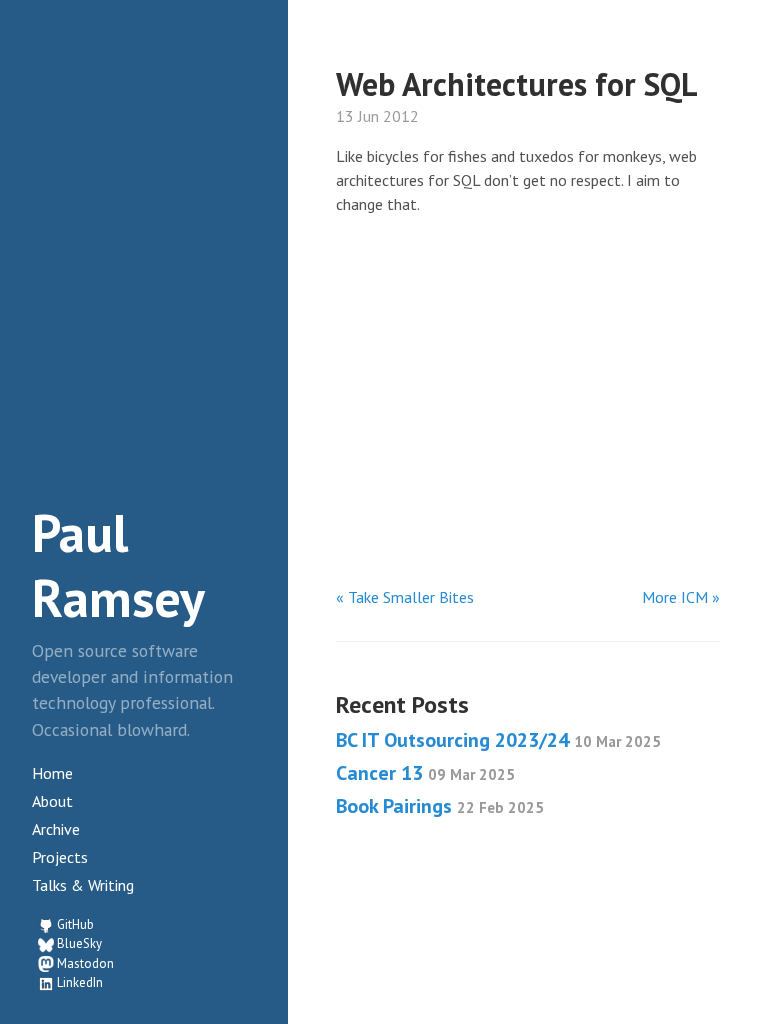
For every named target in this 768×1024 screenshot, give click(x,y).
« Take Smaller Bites (405, 597)
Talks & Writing (83, 885)
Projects (60, 857)
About (52, 801)
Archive (56, 829)
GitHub (75, 924)
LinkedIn (80, 982)
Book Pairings (440, 806)
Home (52, 773)
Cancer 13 (425, 773)
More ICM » (681, 597)
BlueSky (79, 943)
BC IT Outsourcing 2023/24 (498, 740)
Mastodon (85, 963)
